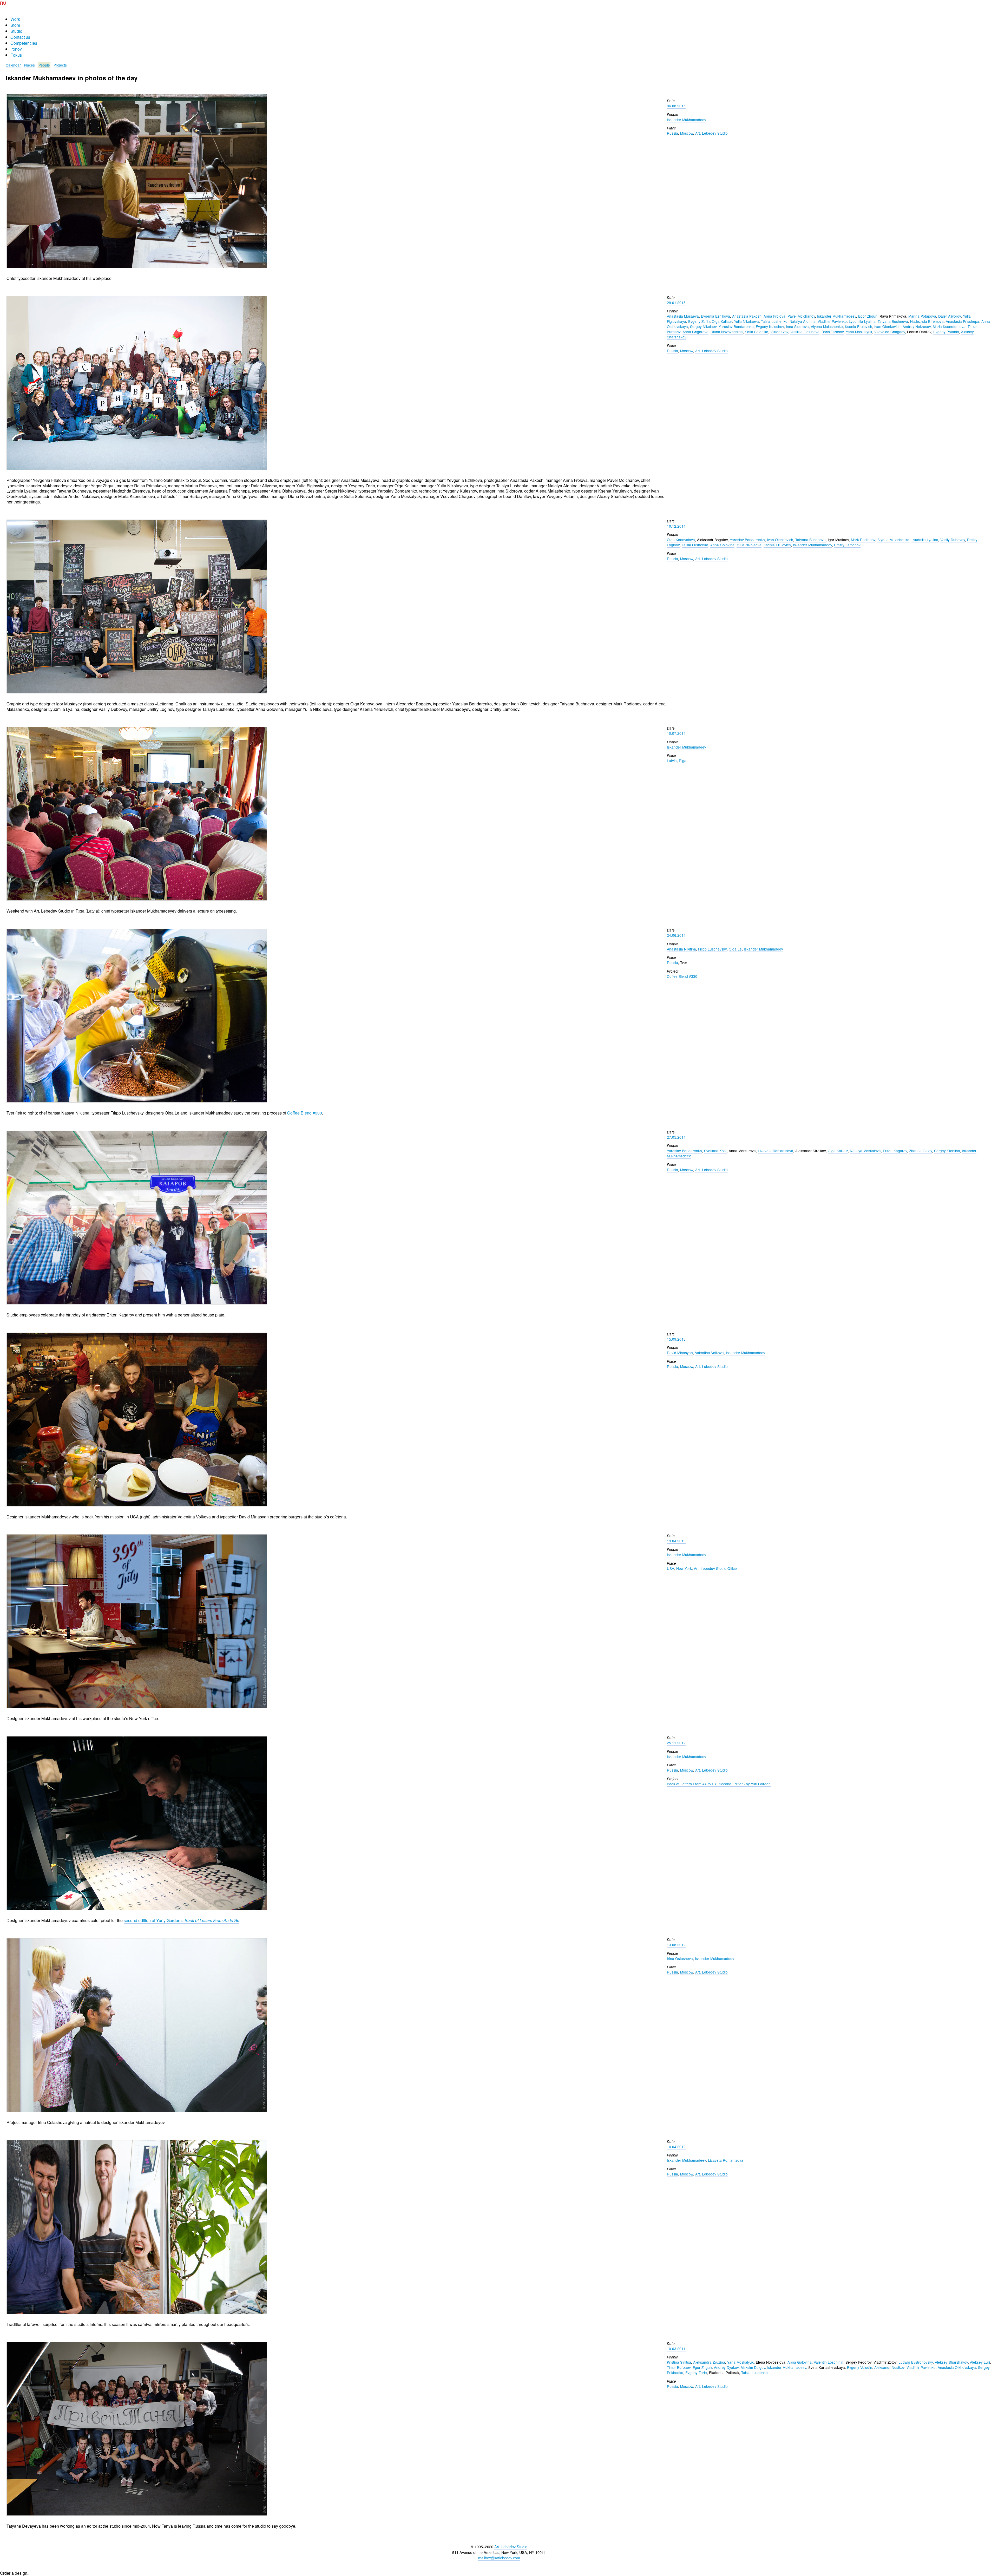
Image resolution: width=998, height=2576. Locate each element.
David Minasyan (680, 1353)
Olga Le (735, 949)
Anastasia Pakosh (747, 316)
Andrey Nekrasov (917, 326)
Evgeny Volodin (860, 2367)
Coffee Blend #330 (305, 1113)
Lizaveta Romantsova (776, 1151)
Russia (672, 133)
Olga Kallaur (722, 321)
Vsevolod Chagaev (890, 332)
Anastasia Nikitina (681, 949)
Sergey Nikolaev (703, 326)
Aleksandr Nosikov (889, 2367)
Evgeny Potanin (946, 332)
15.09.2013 (676, 1339)
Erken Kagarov (895, 1151)
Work (15, 19)
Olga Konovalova (681, 540)
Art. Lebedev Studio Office (715, 1568)
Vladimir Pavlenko (832, 321)
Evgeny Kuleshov (770, 326)
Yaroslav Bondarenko (736, 326)
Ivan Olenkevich (887, 326)
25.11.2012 (676, 1743)
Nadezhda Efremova (927, 321)
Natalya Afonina (803, 321)
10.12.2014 (676, 526)
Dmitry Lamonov (847, 545)
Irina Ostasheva (680, 1958)
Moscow (687, 133)
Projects (60, 65)
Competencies (24, 43)
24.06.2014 (676, 935)
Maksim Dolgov (753, 2367)
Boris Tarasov (833, 332)
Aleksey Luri (980, 2362)
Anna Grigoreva (695, 332)
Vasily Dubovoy (953, 540)
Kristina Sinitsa (679, 2362)
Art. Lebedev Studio (711, 133)
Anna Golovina (722, 545)
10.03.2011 (676, 2349)
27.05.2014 (676, 1137)
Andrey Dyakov (726, 2367)
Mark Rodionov (863, 540)
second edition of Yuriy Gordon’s (182, 1920)
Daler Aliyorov (950, 316)
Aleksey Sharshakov (951, 2362)
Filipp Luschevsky (712, 949)
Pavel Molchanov (801, 316)
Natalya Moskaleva (865, 1151)
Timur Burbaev (679, 2367)
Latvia (672, 761)
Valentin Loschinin (829, 2362)
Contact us (20, 37)
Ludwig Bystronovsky (916, 2362)
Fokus (16, 55)
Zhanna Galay (921, 1151)
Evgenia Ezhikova (715, 316)
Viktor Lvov (779, 332)
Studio (16, 31)
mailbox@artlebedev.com (499, 2558)
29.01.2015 (676, 303)
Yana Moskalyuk (859, 332)
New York (684, 1568)
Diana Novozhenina (727, 332)
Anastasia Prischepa (963, 321)
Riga (683, 761)
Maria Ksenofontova (949, 326)
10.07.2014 (676, 733)
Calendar (13, 65)
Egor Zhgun (868, 316)
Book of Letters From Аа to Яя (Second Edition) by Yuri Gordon (719, 1784)
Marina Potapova (922, 316)
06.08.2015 (676, 106)
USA (671, 1568)
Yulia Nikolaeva (746, 321)
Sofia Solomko (757, 332)
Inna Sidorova (797, 326)
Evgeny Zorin (699, 321)
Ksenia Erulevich (859, 326)
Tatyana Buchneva (893, 321)
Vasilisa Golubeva (805, 332)
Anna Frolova (774, 316)
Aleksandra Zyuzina (709, 2362)
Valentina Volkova (709, 1353)
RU (3, 3)
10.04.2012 (676, 2147)
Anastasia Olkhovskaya (957, 2367)
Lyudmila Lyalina (862, 321)
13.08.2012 (676, 1945)
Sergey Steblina (947, 1151)
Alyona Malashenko (827, 326)
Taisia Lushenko (774, 321)
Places (29, 65)
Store (15, 25)
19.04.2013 (676, 1541)
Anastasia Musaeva (683, 316)
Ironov (16, 49)
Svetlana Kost (715, 1151)
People (44, 65)
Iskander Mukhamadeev (687, 120)
